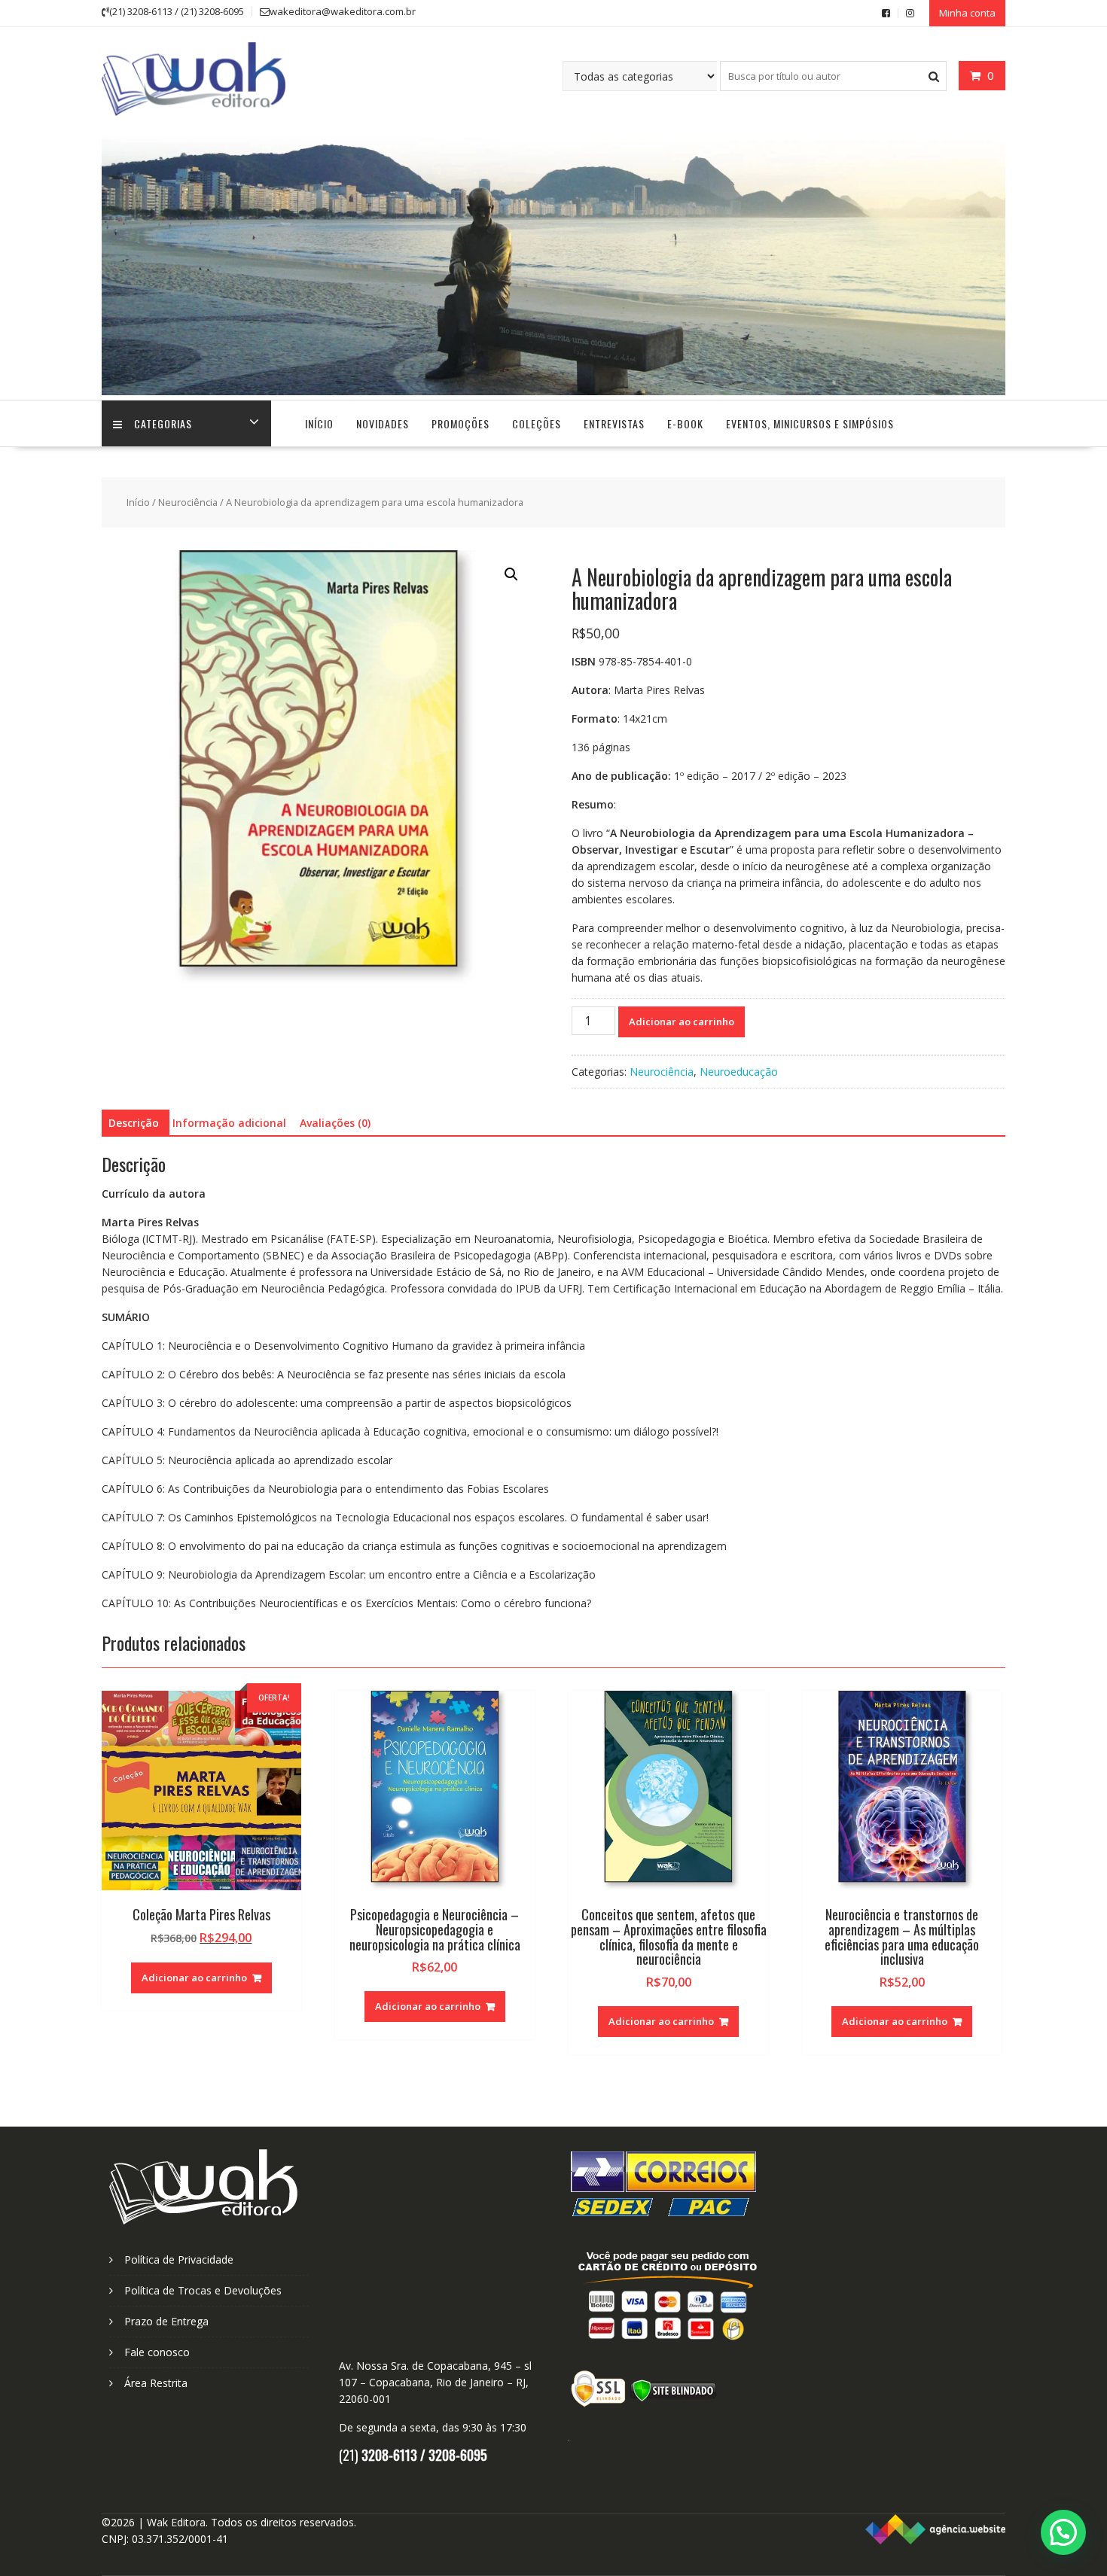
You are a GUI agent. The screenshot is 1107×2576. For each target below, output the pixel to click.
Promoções (460, 423)
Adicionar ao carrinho (682, 1022)
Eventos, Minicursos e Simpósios (810, 423)
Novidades (383, 423)
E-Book (685, 423)
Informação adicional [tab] (229, 1123)
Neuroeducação (739, 1072)
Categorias (163, 423)
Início (319, 423)
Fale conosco (157, 2352)
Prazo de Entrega (166, 2321)
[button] (511, 574)
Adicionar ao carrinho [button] (194, 1978)
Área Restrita (156, 2383)
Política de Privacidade (179, 2259)
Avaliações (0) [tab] (335, 1123)
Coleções (537, 423)
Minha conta (967, 13)
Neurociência (188, 502)
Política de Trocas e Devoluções (203, 2290)
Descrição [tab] (134, 1123)
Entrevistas (614, 423)
